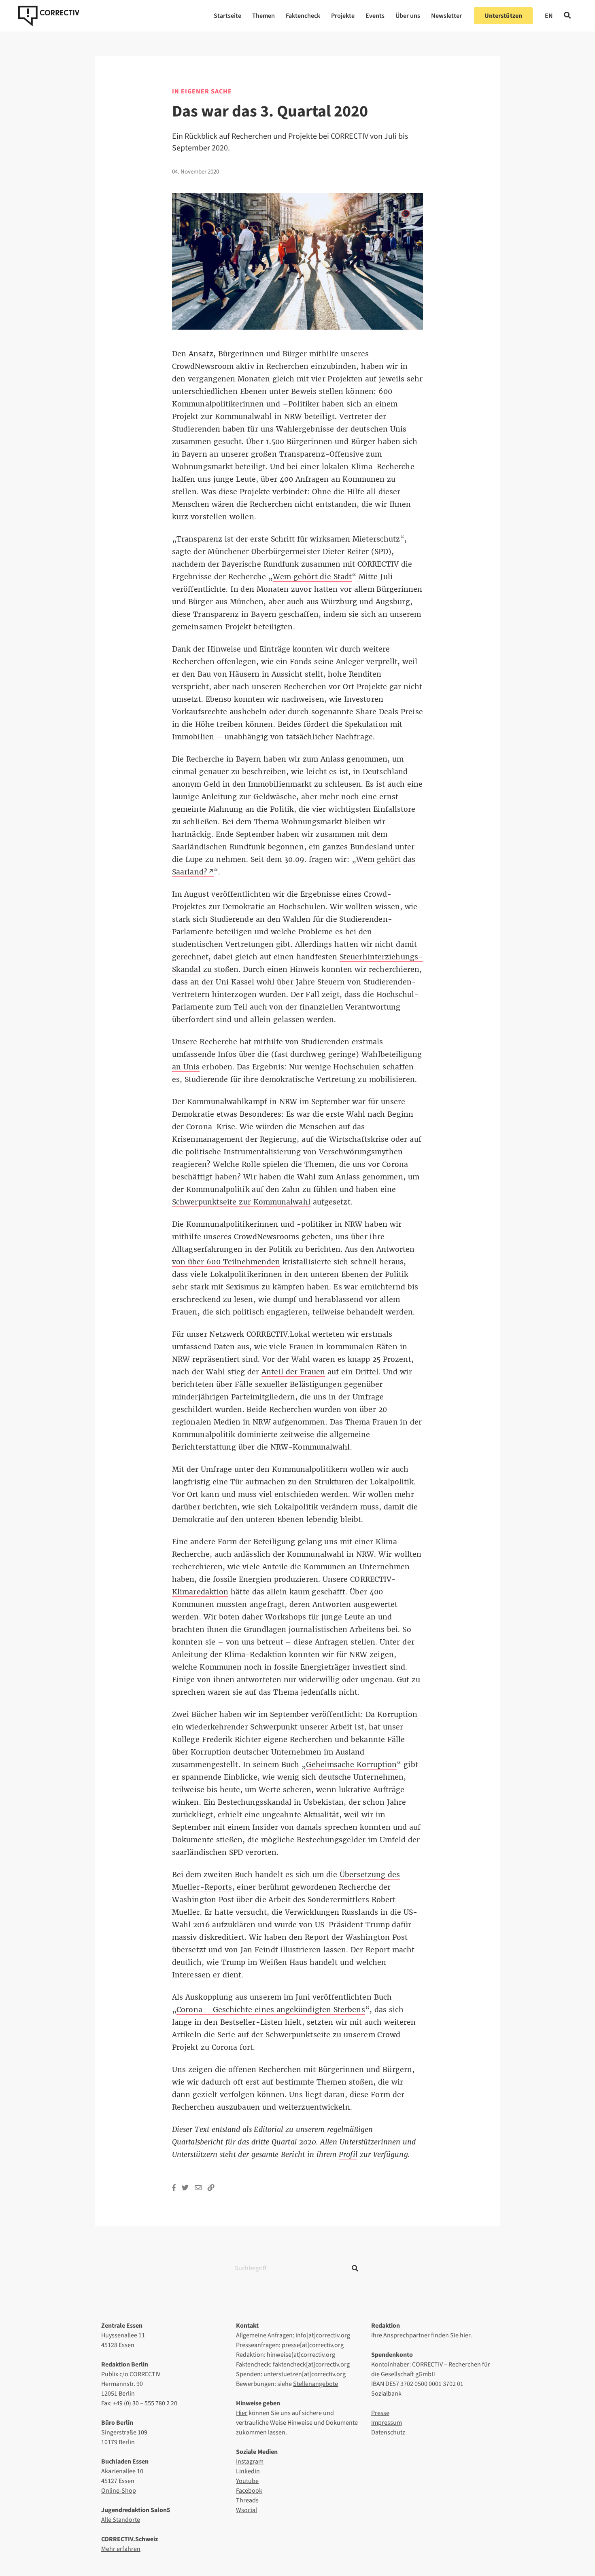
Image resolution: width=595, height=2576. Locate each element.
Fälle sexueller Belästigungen (288, 1384)
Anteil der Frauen (293, 1372)
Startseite (227, 16)
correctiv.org (49, 16)
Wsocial (246, 2510)
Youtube (247, 2481)
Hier (242, 2413)
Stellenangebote (316, 2384)
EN (549, 16)
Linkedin (248, 2471)
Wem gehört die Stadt (312, 577)
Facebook (249, 2491)
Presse (380, 2413)
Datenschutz (388, 2432)
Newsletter (446, 16)
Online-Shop (119, 2491)
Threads (247, 2500)
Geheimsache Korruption (351, 1765)
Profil (348, 2155)
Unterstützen (503, 16)
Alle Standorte (121, 2520)
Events (375, 16)
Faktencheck (303, 16)
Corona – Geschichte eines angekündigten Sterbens (271, 2010)
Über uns (408, 16)
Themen (263, 16)
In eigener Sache (202, 91)
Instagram (250, 2462)
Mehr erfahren (121, 2549)
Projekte (343, 16)
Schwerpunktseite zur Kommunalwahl (241, 1202)
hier (465, 2335)
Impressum (387, 2423)
